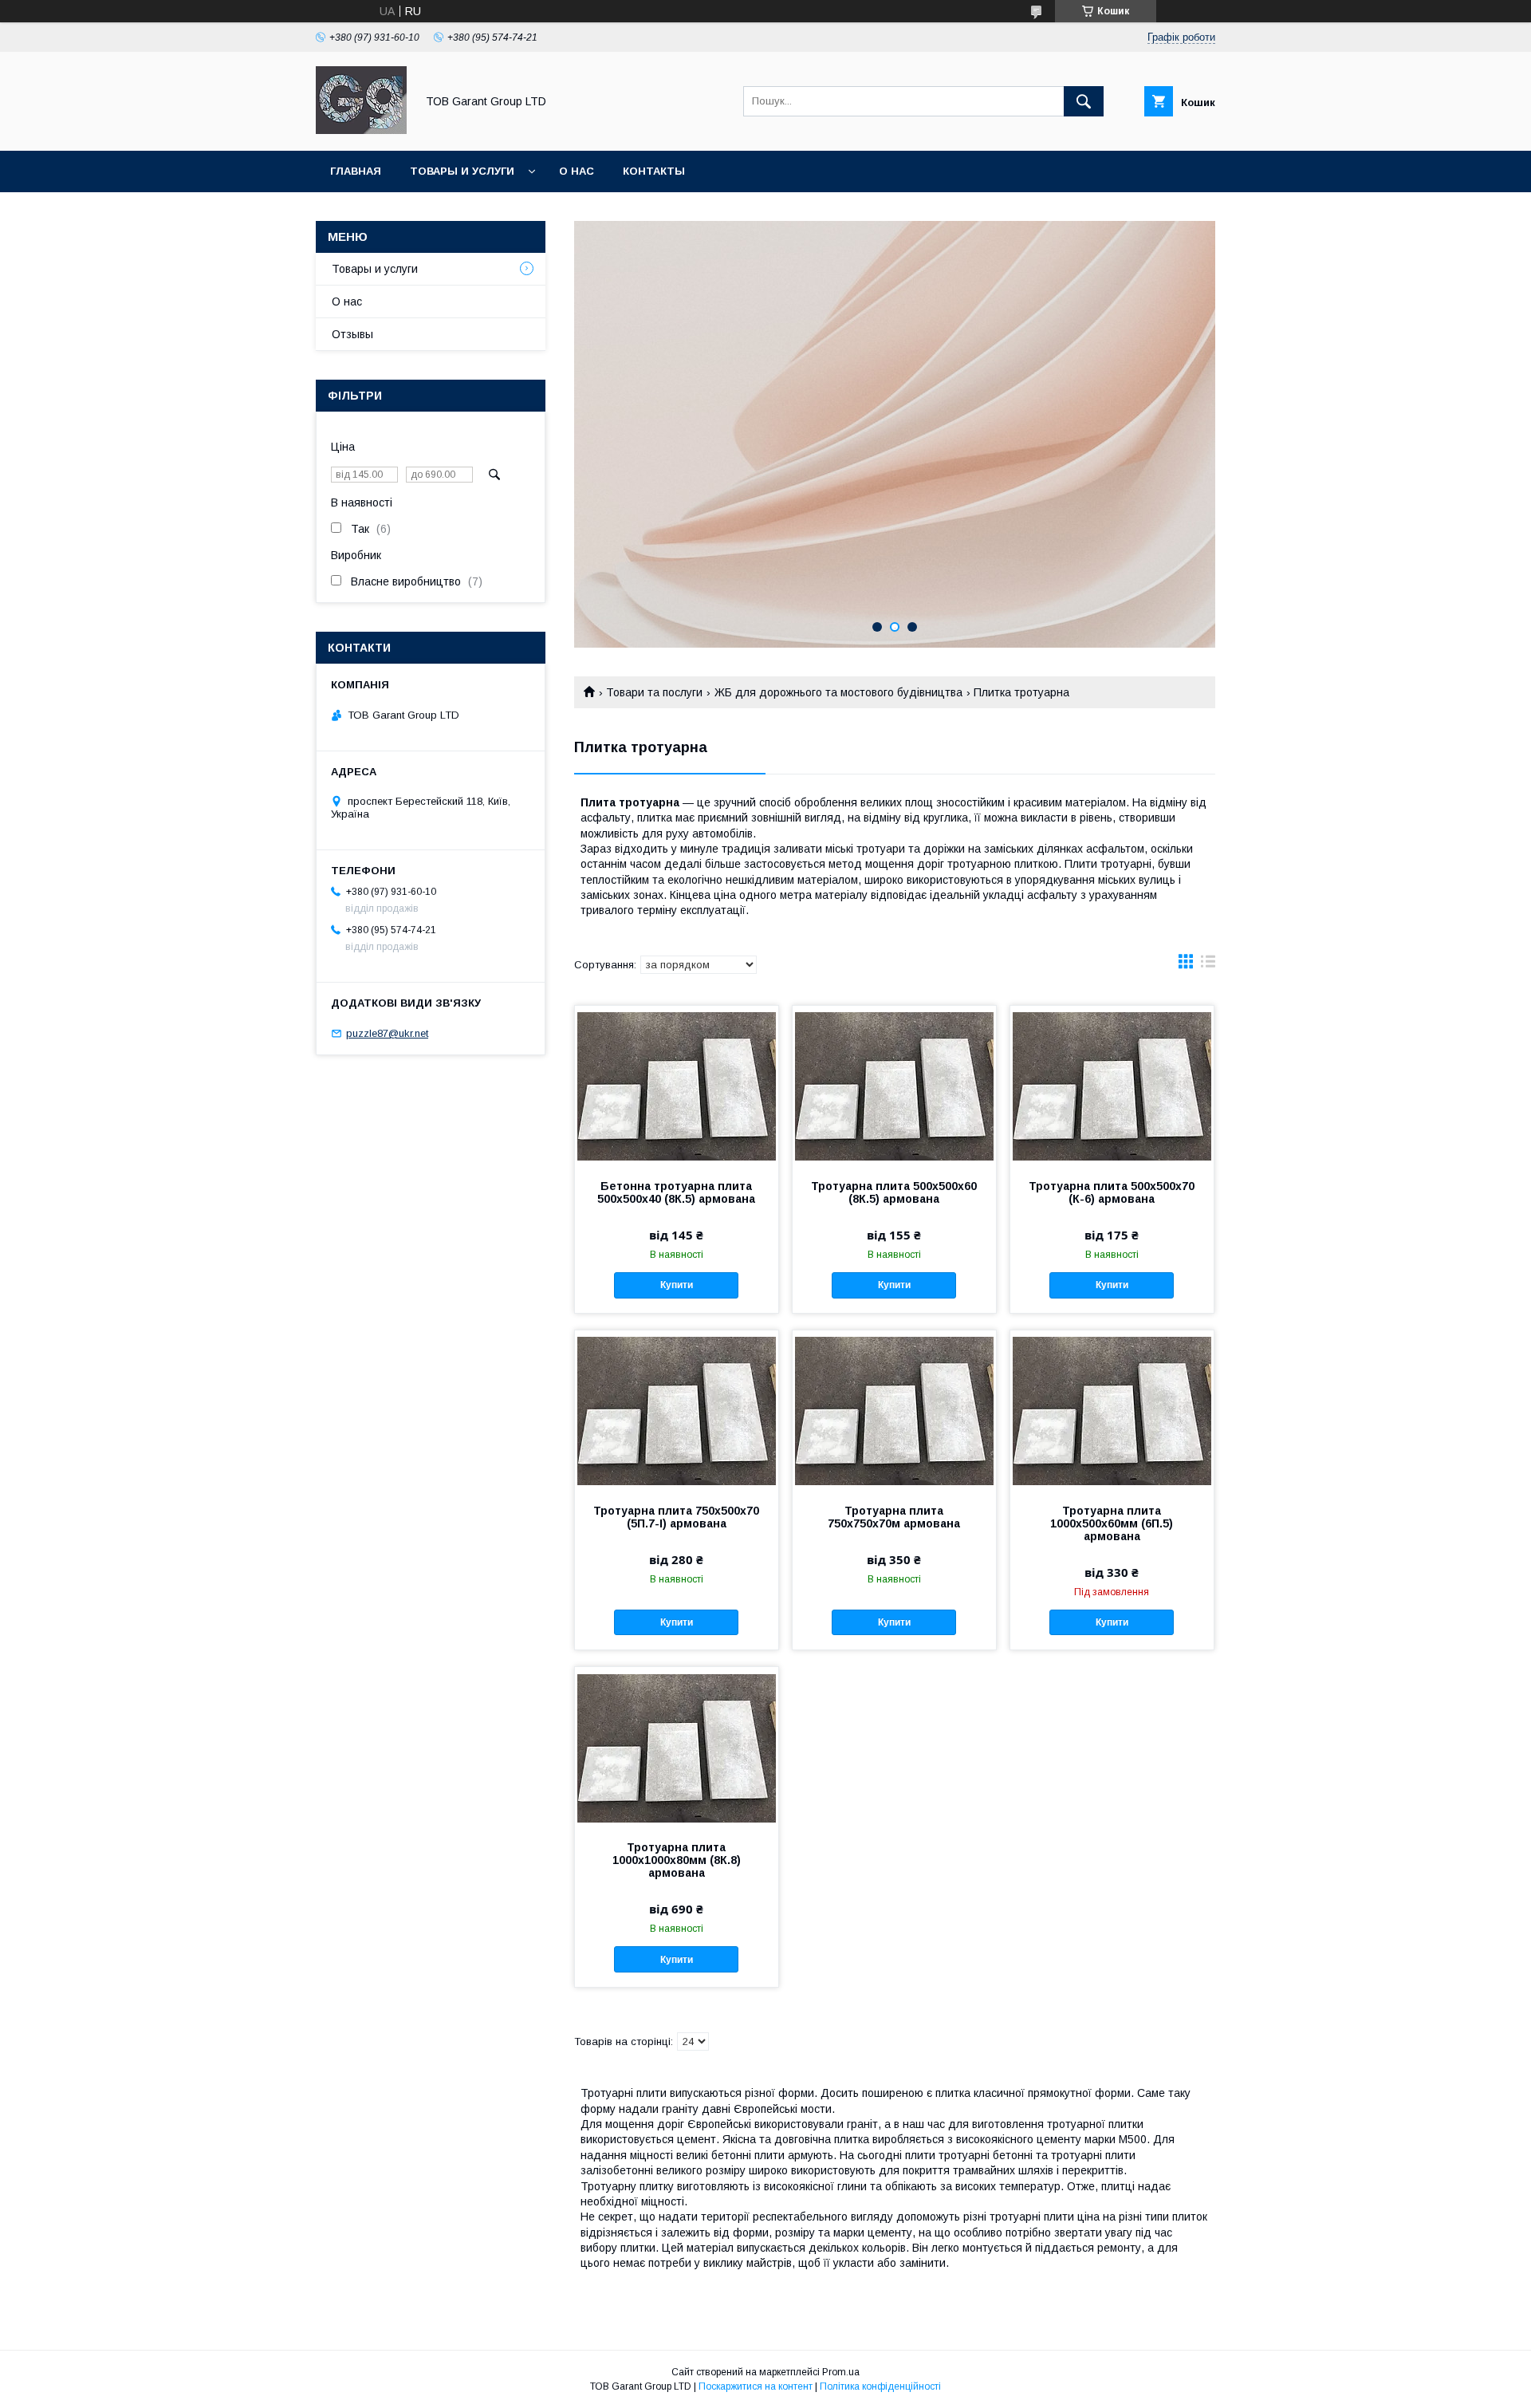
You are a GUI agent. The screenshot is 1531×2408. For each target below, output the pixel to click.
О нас (577, 171)
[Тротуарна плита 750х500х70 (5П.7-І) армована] (677, 1410)
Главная (356, 171)
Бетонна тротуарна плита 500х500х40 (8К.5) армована (676, 1192)
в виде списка (1208, 965)
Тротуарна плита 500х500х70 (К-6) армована (1112, 1192)
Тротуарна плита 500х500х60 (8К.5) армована (894, 1192)
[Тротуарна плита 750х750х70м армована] (894, 1410)
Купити (677, 1285)
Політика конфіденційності (880, 2386)
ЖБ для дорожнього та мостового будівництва (838, 692)
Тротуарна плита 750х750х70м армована (894, 1517)
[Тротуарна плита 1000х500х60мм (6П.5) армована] (1112, 1410)
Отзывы (352, 334)
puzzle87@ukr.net (387, 1033)
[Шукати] (1084, 101)
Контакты (654, 171)
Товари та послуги (654, 692)
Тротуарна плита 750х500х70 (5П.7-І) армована (676, 1517)
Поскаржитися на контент (756, 2386)
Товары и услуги (462, 171)
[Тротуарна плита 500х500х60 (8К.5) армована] (894, 1086)
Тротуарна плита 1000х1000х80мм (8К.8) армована (677, 1860)
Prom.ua (841, 2372)
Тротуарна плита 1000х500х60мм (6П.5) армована (1112, 1523)
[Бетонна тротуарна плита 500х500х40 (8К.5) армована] (677, 1086)
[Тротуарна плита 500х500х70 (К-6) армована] (1112, 1086)
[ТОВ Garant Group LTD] (361, 130)
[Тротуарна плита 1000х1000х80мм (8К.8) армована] (677, 1747)
